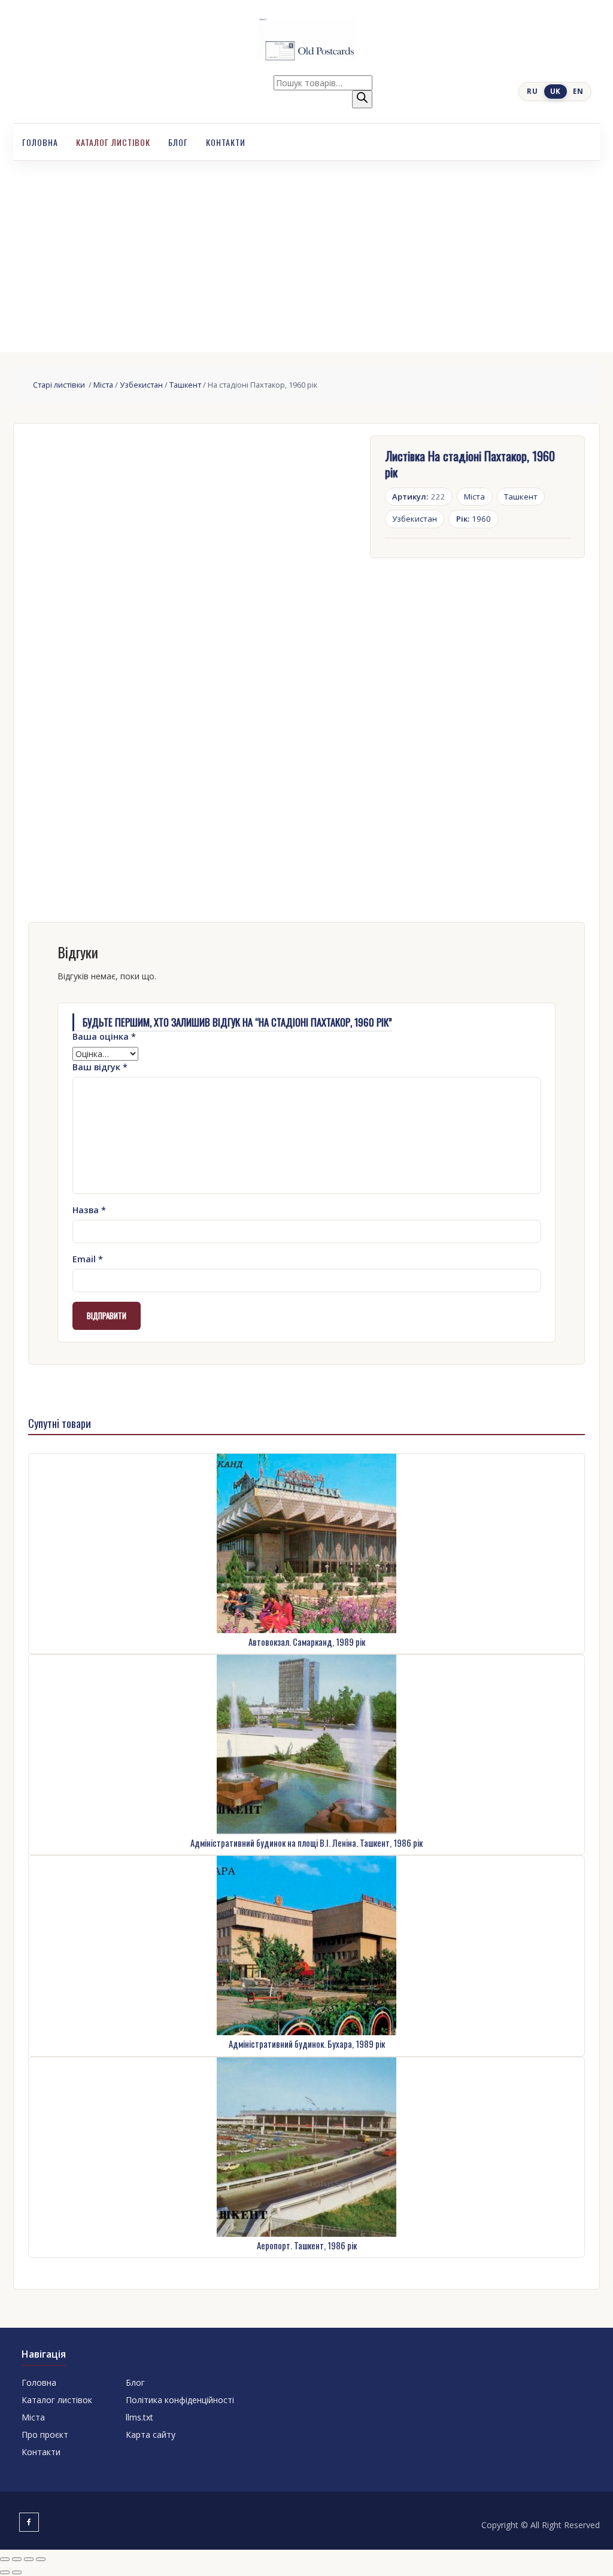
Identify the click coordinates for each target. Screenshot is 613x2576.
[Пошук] (362, 99)
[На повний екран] (17, 2559)
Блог (178, 142)
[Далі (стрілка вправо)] (17, 2572)
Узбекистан (141, 385)
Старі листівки (60, 385)
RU (532, 91)
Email (88, 1259)
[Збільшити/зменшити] (5, 2559)
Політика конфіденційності (180, 2400)
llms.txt (139, 2417)
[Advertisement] (306, 251)
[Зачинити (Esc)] (41, 2559)
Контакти (226, 142)
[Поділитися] (29, 2559)
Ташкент (185, 385)
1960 (474, 519)
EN (578, 91)
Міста (103, 385)
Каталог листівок (113, 142)
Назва (89, 1210)
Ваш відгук (100, 1067)
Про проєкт (45, 2435)
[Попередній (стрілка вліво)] (5, 2572)
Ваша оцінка (104, 1036)
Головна (40, 142)
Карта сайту (151, 2435)
